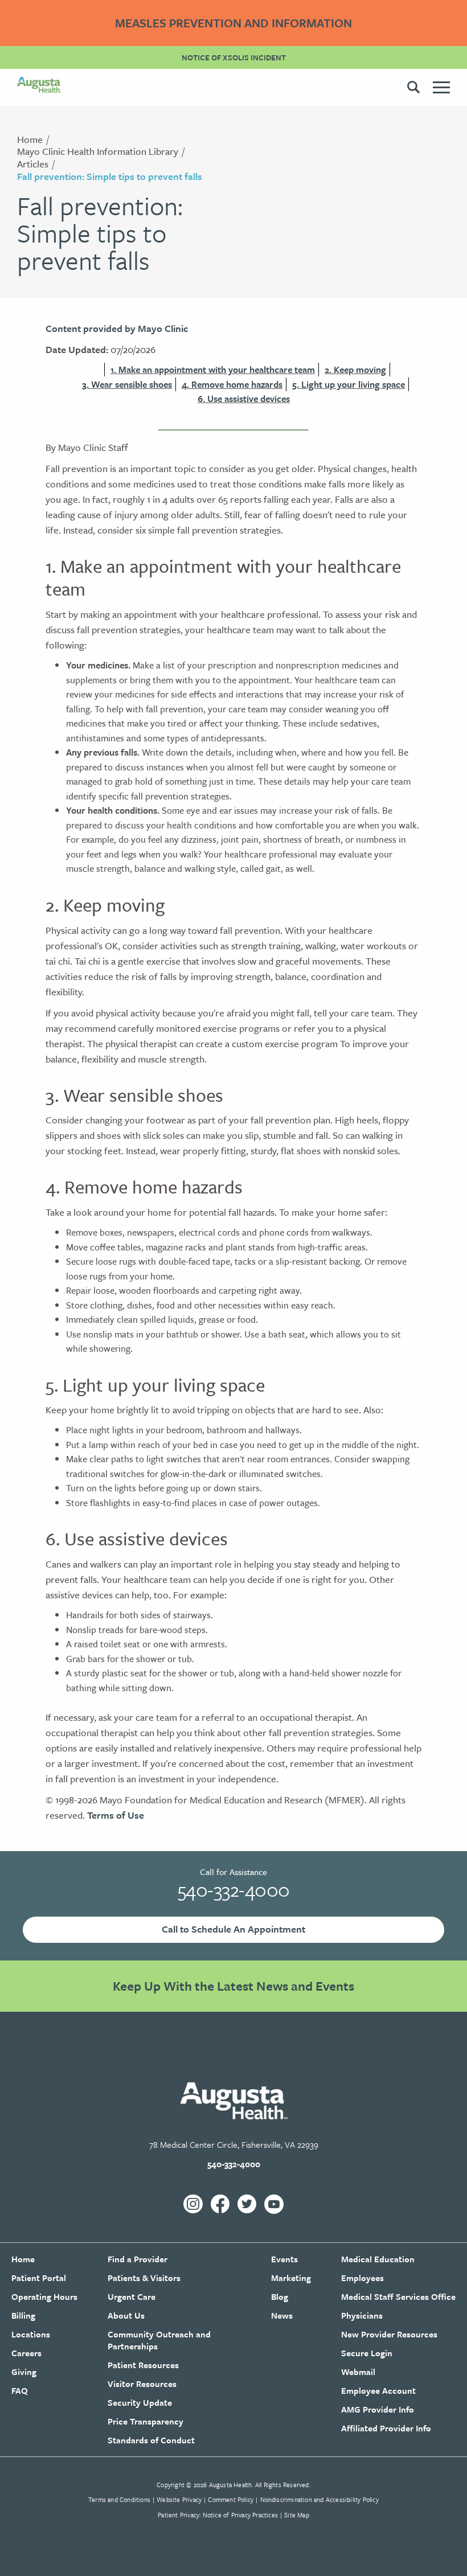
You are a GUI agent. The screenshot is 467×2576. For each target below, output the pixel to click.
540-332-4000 (234, 1889)
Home (30, 139)
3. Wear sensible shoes (127, 384)
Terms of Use (116, 1815)
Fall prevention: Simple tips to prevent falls (110, 176)
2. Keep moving (355, 370)
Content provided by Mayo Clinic (117, 328)
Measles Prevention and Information (233, 23)
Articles (33, 164)
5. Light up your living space (349, 384)
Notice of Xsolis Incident (234, 58)
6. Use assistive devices (244, 399)
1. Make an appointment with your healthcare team (213, 370)
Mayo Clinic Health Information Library (98, 151)
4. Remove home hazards (232, 384)
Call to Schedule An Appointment (233, 1929)
